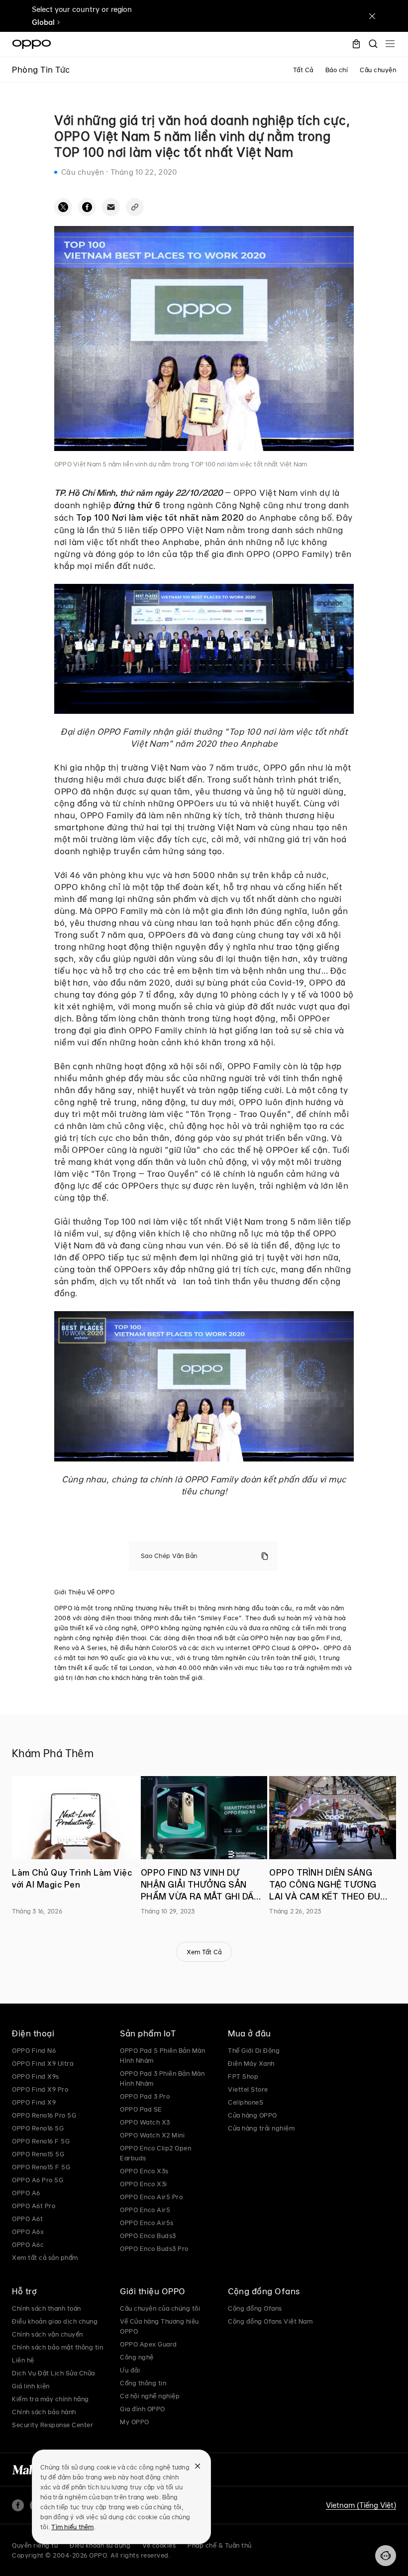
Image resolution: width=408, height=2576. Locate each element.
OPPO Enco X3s (144, 2171)
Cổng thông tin (143, 2383)
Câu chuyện (378, 70)
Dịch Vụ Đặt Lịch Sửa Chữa (53, 2373)
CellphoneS (246, 2102)
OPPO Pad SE (141, 2109)
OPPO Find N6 (34, 2050)
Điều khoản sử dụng (100, 2545)
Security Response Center (52, 2425)
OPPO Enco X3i (144, 2184)
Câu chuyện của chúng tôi (160, 2308)
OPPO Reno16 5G (38, 2128)
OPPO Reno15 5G (38, 2154)
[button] (386, 2556)
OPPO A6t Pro (34, 2206)
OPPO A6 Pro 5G (38, 2180)
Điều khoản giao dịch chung (55, 2321)
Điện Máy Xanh (251, 2063)
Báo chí (337, 70)
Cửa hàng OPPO (253, 2115)
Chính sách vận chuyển (48, 2334)
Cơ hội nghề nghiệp (150, 2396)
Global (43, 22)
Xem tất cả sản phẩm (45, 2257)
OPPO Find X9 (34, 2102)
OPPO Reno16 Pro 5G (44, 2115)
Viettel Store (248, 2089)
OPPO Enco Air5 (145, 2210)
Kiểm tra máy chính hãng (51, 2399)
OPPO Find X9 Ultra (43, 2063)
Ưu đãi (130, 2370)
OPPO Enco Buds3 (148, 2236)
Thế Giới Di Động (254, 2050)
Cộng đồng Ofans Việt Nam (270, 2321)
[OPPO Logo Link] (32, 44)
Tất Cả (303, 70)
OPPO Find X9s (36, 2076)
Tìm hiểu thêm (72, 2527)
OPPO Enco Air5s (147, 2223)
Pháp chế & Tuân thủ (220, 2545)
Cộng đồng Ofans (255, 2308)
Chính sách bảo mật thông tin (57, 2347)
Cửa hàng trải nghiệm (261, 2128)
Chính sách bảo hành (44, 2412)
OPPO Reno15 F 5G (41, 2167)
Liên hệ (23, 2360)
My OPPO (135, 2422)
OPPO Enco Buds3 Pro (154, 2248)
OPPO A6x (28, 2232)
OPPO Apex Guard (149, 2344)
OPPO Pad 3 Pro (145, 2096)
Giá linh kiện (31, 2386)
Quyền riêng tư (35, 2545)
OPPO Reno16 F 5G (41, 2141)
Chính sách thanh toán (47, 2308)
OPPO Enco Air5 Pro (151, 2197)
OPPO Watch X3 (145, 2122)
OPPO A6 (26, 2193)
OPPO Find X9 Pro (40, 2089)
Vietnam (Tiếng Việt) (361, 2505)
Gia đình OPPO (143, 2409)
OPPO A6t (27, 2219)
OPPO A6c (28, 2244)
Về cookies (159, 2545)
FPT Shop (243, 2076)
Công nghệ (137, 2357)
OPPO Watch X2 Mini (152, 2135)
